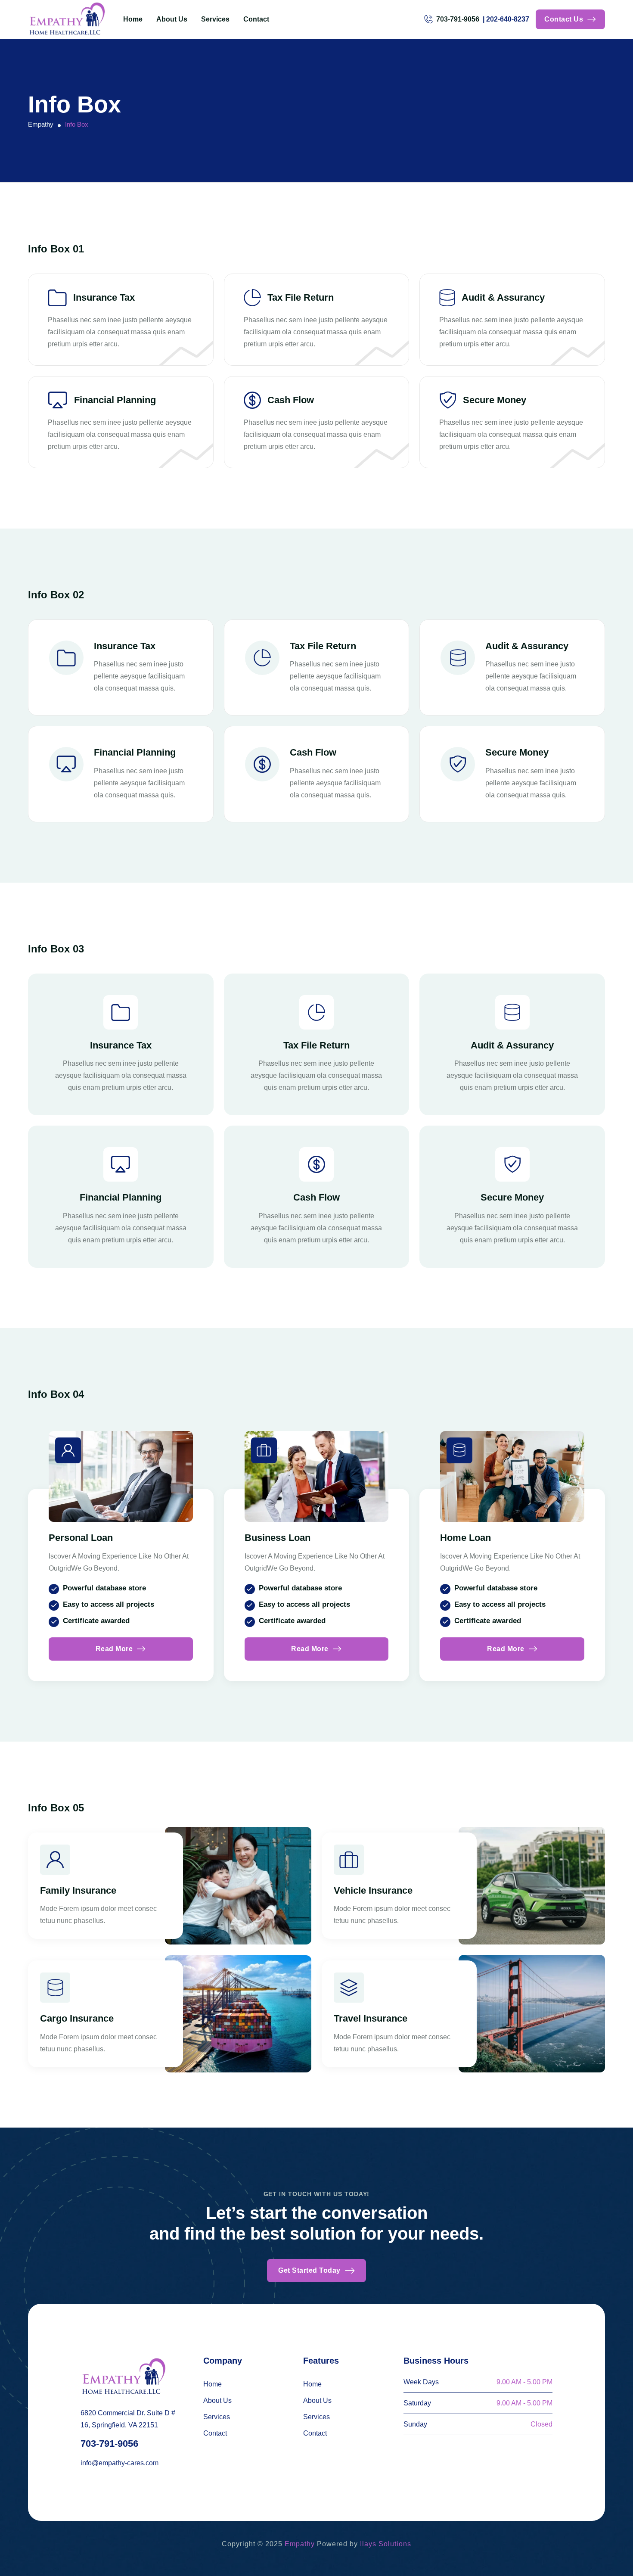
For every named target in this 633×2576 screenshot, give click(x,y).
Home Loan (465, 1538)
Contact (256, 19)
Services (215, 19)
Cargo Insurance (77, 2018)
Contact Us (564, 19)
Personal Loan (81, 1538)
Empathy (300, 2544)
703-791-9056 (109, 2444)
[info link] (68, 1450)
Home (133, 19)
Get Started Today (309, 2270)
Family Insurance (78, 1890)
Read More (114, 1649)
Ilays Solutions (386, 2544)
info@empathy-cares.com (119, 2463)
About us (172, 19)
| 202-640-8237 (506, 19)
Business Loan (278, 1538)
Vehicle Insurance (373, 1890)
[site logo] (67, 19)
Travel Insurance (371, 2018)
